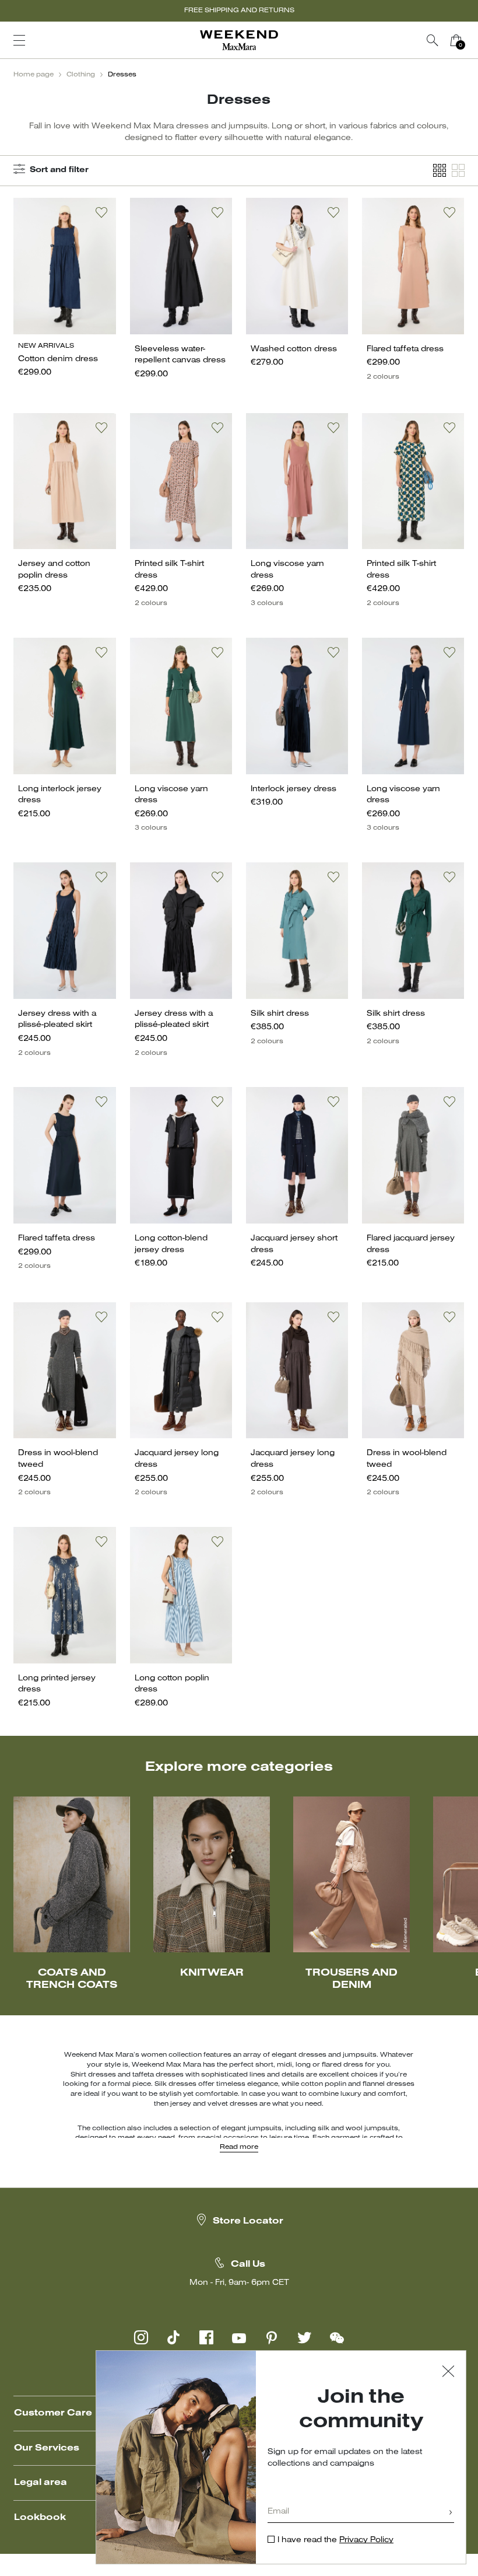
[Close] (448, 2373)
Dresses (122, 75)
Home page (34, 75)
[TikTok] (174, 2337)
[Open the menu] (19, 40)
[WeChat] (337, 2337)
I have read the (335, 2540)
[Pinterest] (272, 2337)
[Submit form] (451, 2513)
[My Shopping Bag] (456, 40)
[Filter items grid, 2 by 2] (458, 171)
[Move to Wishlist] (101, 212)
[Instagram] (141, 2337)
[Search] (433, 40)
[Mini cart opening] (472, 40)
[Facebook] (206, 2337)
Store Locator (248, 2221)
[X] (304, 2337)
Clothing (81, 75)
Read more (239, 2147)
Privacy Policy (366, 2540)
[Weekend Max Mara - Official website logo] (239, 41)
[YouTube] (239, 2337)
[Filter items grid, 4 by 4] (440, 171)
